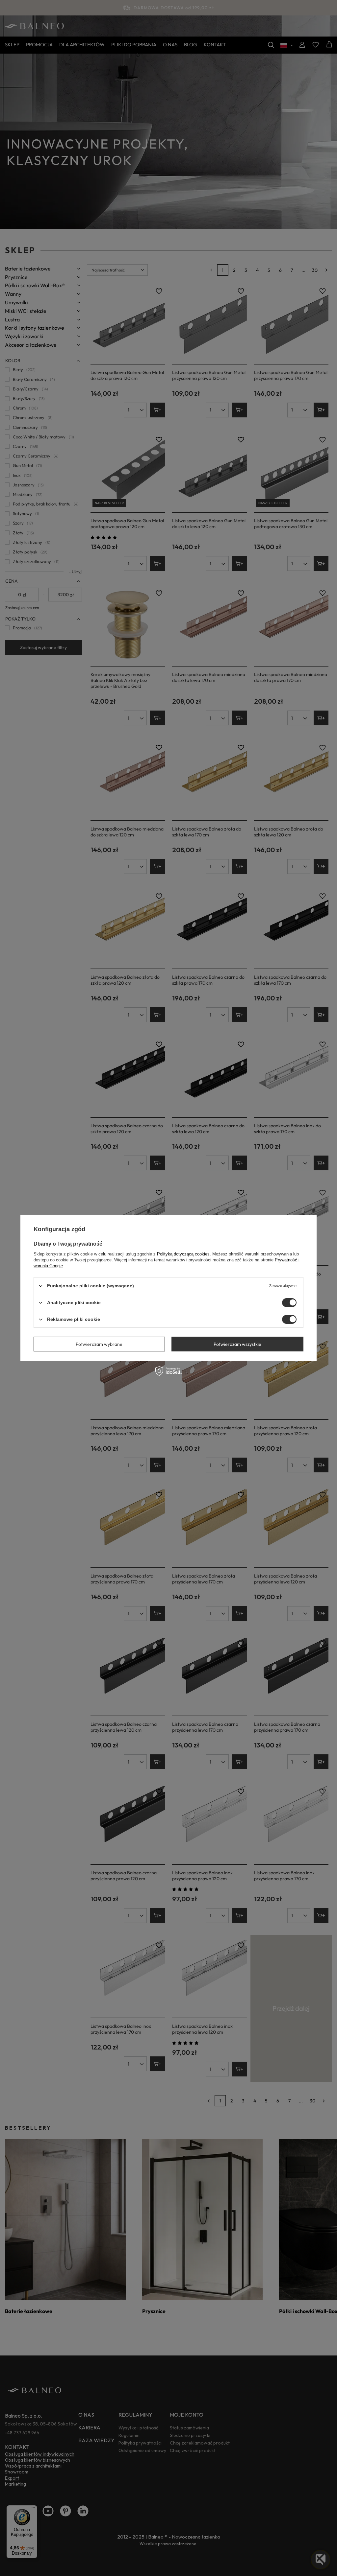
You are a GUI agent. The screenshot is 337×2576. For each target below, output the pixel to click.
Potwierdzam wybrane (99, 1344)
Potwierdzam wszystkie (237, 1344)
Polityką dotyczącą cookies (183, 1254)
